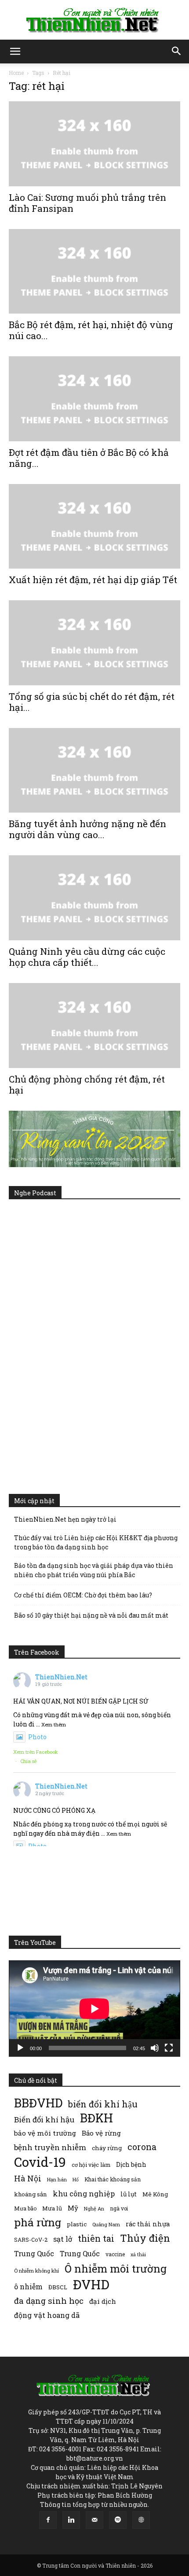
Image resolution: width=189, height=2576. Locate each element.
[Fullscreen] (169, 2048)
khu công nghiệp (84, 2193)
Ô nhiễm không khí (36, 2271)
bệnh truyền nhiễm (50, 2147)
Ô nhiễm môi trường (116, 2268)
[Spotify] (118, 2520)
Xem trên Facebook (36, 1752)
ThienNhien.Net (61, 1677)
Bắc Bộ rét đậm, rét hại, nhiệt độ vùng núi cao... (91, 330)
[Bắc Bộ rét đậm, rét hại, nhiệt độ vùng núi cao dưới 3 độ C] (94, 272)
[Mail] (94, 2520)
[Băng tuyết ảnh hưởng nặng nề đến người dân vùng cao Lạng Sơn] (94, 771)
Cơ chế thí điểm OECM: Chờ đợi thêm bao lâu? (83, 1595)
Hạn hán (57, 2179)
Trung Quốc (80, 2253)
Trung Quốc (34, 2253)
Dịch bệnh (131, 2164)
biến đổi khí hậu (103, 2104)
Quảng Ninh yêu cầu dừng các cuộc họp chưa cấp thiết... (87, 957)
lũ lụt (129, 2194)
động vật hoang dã (47, 2315)
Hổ (76, 2180)
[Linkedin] (71, 2520)
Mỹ (73, 2208)
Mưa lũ (52, 2208)
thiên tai (96, 2238)
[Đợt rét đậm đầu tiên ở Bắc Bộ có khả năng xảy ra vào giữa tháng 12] (94, 399)
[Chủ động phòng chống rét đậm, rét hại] (94, 1026)
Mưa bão (25, 2208)
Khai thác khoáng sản (113, 2179)
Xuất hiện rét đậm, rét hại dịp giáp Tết (93, 580)
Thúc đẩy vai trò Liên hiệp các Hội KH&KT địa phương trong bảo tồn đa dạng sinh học (96, 1542)
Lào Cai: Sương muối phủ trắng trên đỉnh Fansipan (87, 203)
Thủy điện (145, 2238)
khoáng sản (31, 2194)
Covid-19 (40, 2162)
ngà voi (119, 2208)
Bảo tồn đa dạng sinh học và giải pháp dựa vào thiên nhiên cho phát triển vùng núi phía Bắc (94, 1570)
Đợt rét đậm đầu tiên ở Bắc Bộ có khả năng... (89, 458)
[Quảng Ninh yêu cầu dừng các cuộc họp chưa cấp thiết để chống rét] (94, 898)
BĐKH (96, 2118)
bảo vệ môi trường (45, 2133)
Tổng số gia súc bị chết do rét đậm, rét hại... (92, 702)
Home (16, 73)
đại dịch (103, 2301)
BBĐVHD (38, 2103)
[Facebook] (48, 2520)
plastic (77, 2224)
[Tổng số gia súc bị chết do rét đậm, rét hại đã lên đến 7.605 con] (94, 643)
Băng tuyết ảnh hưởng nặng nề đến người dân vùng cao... (87, 829)
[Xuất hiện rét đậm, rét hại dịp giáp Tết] (94, 527)
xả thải (138, 2254)
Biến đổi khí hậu (44, 2120)
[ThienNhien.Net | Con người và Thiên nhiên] (94, 20)
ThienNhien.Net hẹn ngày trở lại (65, 1519)
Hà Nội (28, 2179)
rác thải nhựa (148, 2224)
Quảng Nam (106, 2224)
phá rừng (38, 2222)
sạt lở (63, 2239)
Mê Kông (155, 2194)
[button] (15, 52)
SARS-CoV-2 (31, 2240)
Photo (37, 1737)
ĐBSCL (58, 2287)
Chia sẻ (29, 1761)
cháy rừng (107, 2148)
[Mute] (155, 2048)
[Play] (20, 2048)
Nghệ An (94, 2208)
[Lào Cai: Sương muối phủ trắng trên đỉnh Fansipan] (94, 144)
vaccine (115, 2254)
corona (142, 2147)
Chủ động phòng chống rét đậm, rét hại (87, 1085)
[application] (94, 2009)
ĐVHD (91, 2284)
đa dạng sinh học (49, 2301)
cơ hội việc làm (91, 2165)
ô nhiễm (28, 2286)
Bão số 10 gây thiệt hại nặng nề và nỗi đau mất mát (91, 1615)
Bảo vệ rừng (101, 2133)
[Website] (141, 2520)
